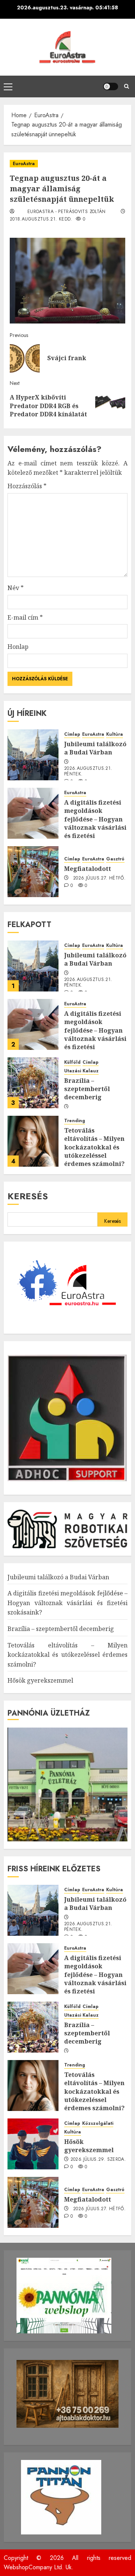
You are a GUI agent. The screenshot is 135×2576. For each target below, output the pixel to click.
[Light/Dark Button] (111, 86)
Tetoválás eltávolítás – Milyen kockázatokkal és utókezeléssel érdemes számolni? (94, 1147)
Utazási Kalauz (81, 1071)
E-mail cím (25, 617)
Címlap (72, 734)
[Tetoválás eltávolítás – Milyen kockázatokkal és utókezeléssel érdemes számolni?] (33, 1141)
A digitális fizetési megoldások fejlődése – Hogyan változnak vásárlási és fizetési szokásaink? (95, 823)
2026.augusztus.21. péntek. (88, 772)
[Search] (127, 86)
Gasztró (115, 859)
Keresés (28, 1196)
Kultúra (115, 734)
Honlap (18, 647)
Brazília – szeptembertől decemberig (87, 1089)
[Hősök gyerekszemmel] (33, 2144)
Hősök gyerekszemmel (40, 1680)
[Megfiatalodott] (33, 872)
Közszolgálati (98, 2124)
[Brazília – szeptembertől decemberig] (33, 1083)
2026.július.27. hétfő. (99, 878)
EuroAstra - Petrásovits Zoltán (67, 212)
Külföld (72, 1062)
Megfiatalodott (88, 869)
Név (16, 588)
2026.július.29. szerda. (98, 2160)
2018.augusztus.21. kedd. (41, 219)
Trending (75, 1121)
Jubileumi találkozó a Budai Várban (95, 748)
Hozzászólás (27, 486)
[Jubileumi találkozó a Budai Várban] (33, 755)
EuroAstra (24, 164)
